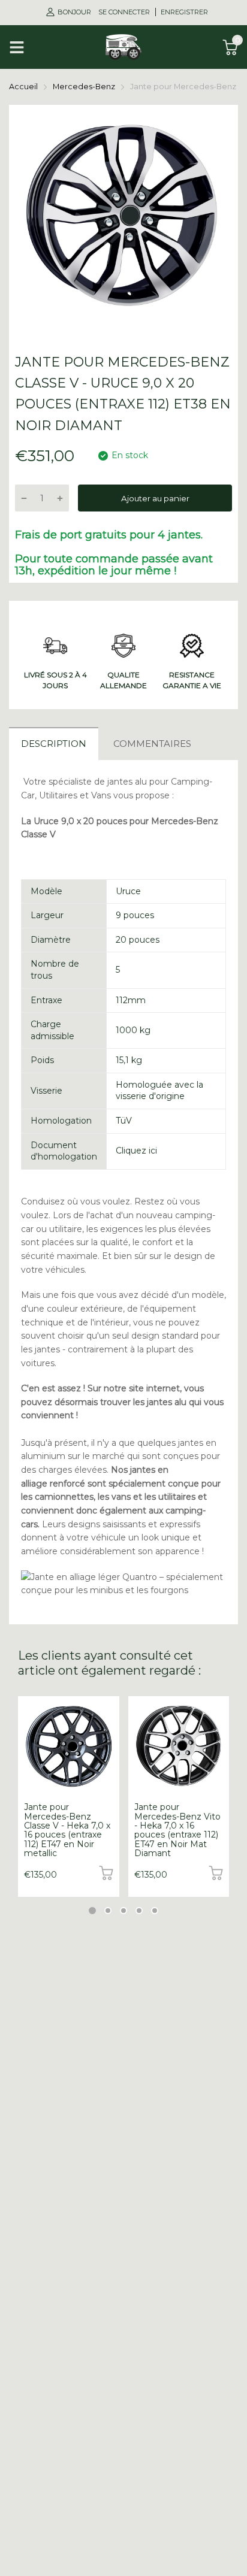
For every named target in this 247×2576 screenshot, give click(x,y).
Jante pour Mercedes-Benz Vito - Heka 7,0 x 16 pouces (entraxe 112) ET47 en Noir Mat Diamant (177, 1830)
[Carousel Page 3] (123, 1911)
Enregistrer (184, 12)
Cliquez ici (136, 1151)
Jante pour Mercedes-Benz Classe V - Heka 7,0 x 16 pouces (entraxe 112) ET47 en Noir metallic (67, 1830)
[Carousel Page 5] (155, 1911)
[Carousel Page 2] (108, 1911)
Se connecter (125, 12)
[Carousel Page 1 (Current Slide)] (92, 1911)
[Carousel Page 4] (139, 1911)
